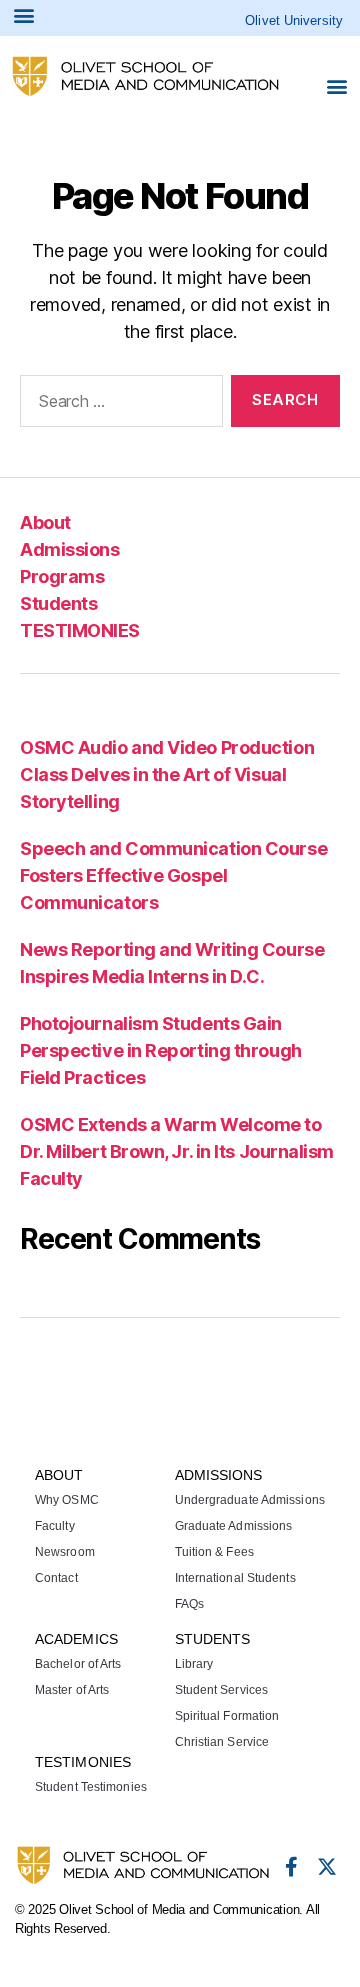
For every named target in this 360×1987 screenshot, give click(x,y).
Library (194, 1664)
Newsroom (65, 1552)
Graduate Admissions (234, 1526)
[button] (336, 85)
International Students (235, 1578)
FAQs (189, 1604)
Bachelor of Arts (78, 1664)
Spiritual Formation (227, 1716)
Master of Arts (72, 1690)
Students (58, 603)
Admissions (69, 549)
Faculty (55, 1526)
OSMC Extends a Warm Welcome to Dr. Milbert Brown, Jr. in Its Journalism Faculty (177, 1151)
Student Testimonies (91, 1787)
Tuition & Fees (214, 1552)
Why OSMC (67, 1500)
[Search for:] (117, 405)
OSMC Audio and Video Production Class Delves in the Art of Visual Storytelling (167, 774)
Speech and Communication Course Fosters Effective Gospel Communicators (173, 875)
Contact (56, 1578)
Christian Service (222, 1742)
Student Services (222, 1690)
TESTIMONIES (80, 630)
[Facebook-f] (291, 1867)
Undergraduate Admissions (250, 1500)
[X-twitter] (327, 1867)
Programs (62, 576)
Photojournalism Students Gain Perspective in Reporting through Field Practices (161, 1050)
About (45, 522)
